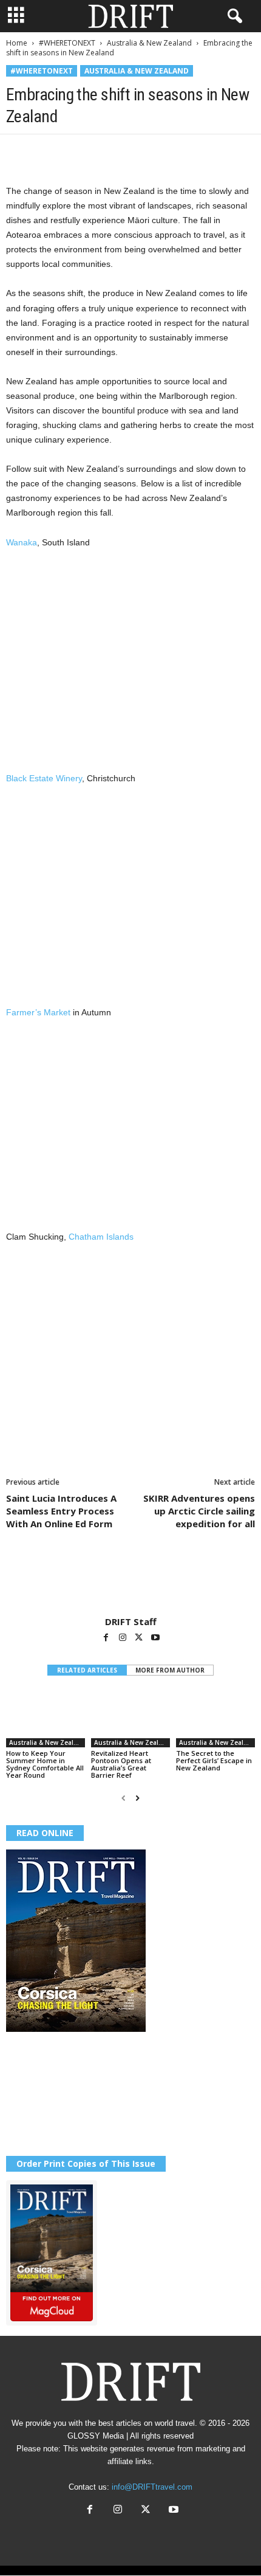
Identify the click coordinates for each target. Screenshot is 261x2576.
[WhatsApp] (102, 153)
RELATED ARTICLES (87, 1670)
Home (17, 43)
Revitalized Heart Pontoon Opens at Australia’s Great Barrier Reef (121, 1764)
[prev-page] (124, 1798)
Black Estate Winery (44, 778)
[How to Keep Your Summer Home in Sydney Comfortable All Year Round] (46, 1718)
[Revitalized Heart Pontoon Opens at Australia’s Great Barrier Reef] (130, 1718)
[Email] (158, 153)
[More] (186, 153)
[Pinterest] (74, 153)
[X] (46, 153)
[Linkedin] (130, 153)
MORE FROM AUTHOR (170, 1670)
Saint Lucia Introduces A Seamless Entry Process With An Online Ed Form (61, 1511)
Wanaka (22, 542)
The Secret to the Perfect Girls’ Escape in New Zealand (214, 1760)
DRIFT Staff (131, 1621)
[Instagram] (124, 1638)
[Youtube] (155, 1638)
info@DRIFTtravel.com (152, 2487)
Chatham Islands (101, 1237)
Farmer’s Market (38, 1012)
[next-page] (137, 1798)
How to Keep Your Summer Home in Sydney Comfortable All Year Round (45, 1764)
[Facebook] (18, 153)
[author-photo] (130, 1581)
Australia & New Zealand (149, 43)
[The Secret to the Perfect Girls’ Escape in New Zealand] (215, 1718)
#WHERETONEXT (67, 43)
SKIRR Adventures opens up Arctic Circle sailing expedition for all (199, 1511)
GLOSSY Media (96, 2436)
